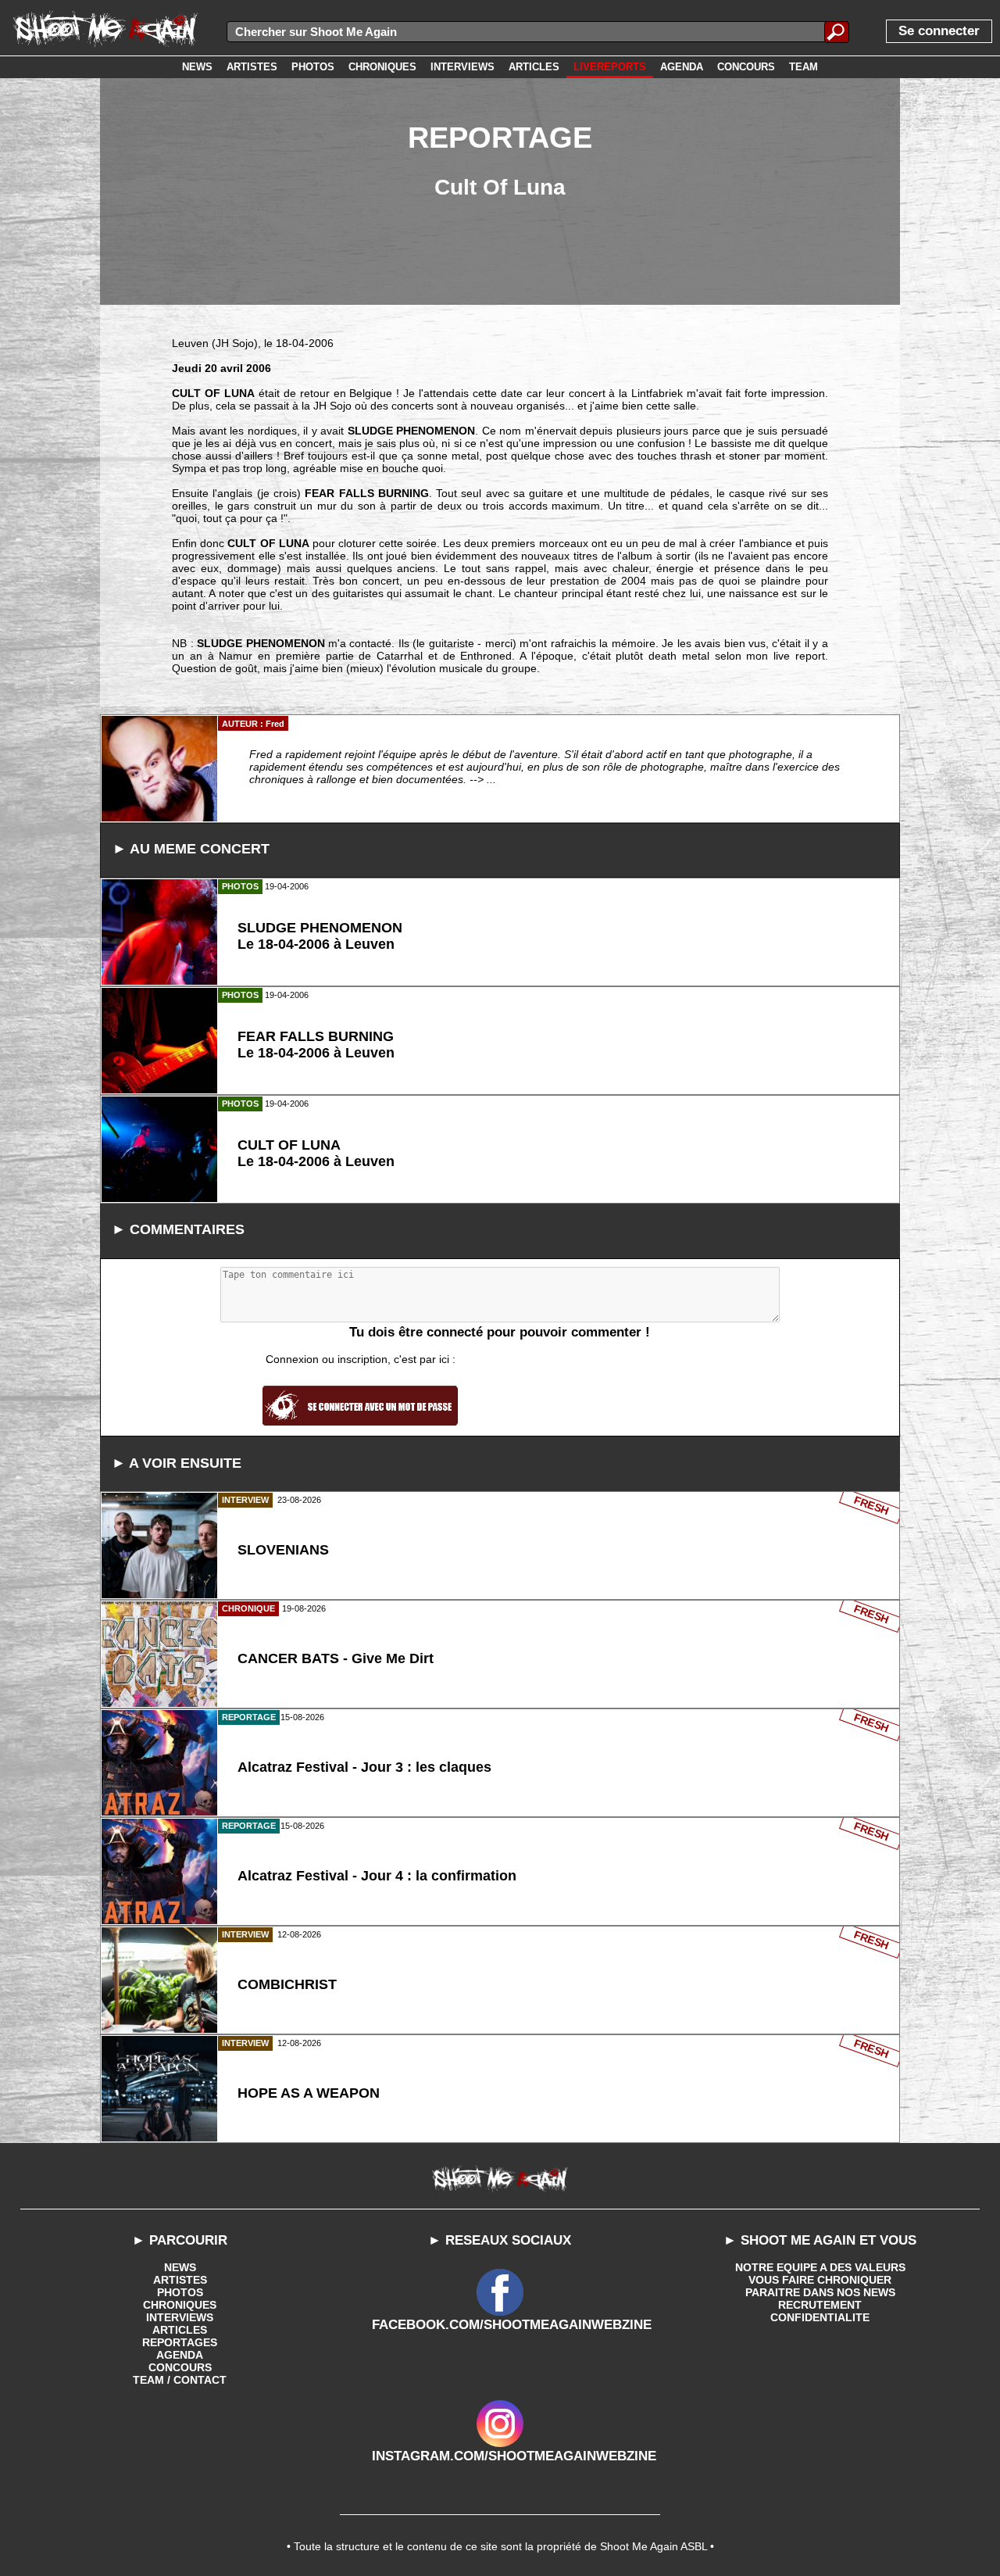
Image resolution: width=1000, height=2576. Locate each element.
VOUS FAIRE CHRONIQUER (820, 2280)
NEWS (180, 2267)
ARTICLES (180, 2330)
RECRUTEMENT (820, 2305)
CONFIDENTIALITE (820, 2317)
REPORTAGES (180, 2342)
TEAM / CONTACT (180, 2380)
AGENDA (180, 2355)
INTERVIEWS (180, 2317)
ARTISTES (180, 2280)
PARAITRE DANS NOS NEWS (820, 2292)
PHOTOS (180, 2292)
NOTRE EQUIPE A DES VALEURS (820, 2267)
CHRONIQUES (180, 2305)
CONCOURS (180, 2367)
